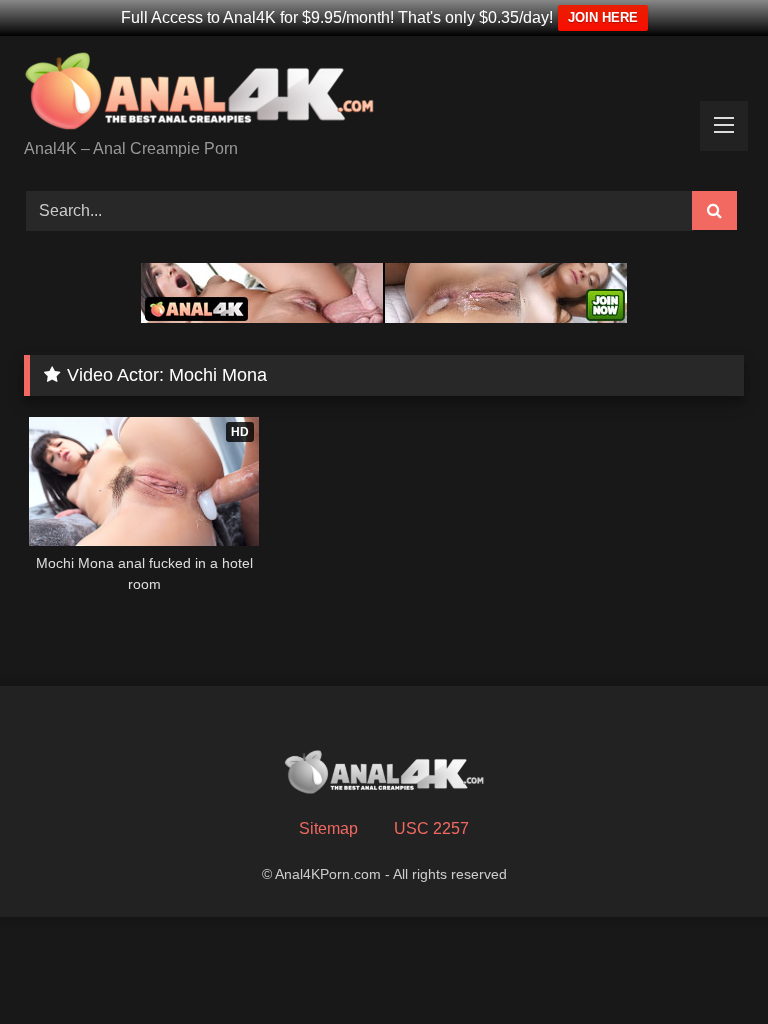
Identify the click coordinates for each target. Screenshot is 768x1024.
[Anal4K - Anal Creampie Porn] (384, 94)
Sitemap (328, 828)
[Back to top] (706, 964)
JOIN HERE (603, 17)
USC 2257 (431, 828)
